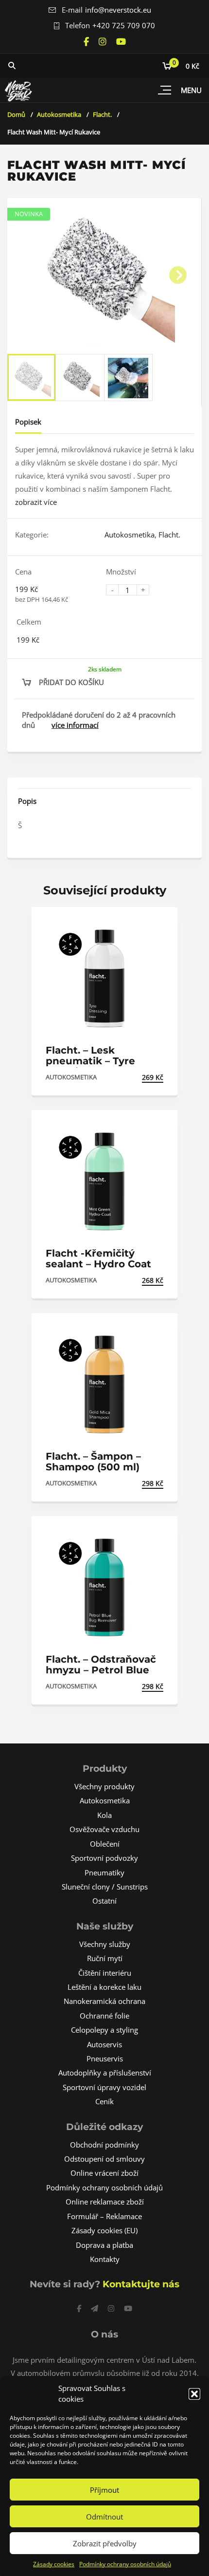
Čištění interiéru (105, 1973)
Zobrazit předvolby (105, 2543)
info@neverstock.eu (118, 10)
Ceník (104, 2101)
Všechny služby (105, 1944)
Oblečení (105, 1844)
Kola (104, 1815)
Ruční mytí (105, 1958)
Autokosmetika (59, 114)
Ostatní (104, 1901)
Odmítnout (104, 2517)
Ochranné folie (104, 2016)
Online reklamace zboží (105, 2202)
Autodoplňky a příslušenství (105, 2073)
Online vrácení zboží (104, 2173)
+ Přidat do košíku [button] (129, 1077)
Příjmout (104, 2490)
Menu (191, 90)
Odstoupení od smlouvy (104, 2159)
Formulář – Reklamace (104, 2216)
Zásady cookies (54, 2564)
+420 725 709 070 (124, 25)
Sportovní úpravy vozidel (104, 2087)
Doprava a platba (104, 2245)
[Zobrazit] (160, 923)
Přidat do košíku (71, 682)
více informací (75, 725)
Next (178, 275)
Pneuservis (105, 2058)
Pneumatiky (104, 1872)
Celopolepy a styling (104, 2030)
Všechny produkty (104, 1786)
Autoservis (104, 2044)
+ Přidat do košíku (129, 1686)
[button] (194, 2394)
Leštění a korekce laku (104, 1987)
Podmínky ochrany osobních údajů (125, 2564)
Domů (16, 114)
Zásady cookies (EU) (104, 2230)
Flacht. (102, 114)
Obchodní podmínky (104, 2145)
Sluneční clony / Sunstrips (105, 1887)
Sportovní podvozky (104, 1858)
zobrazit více (36, 502)
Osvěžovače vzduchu (104, 1829)
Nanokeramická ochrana (104, 2001)
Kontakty (105, 2259)
